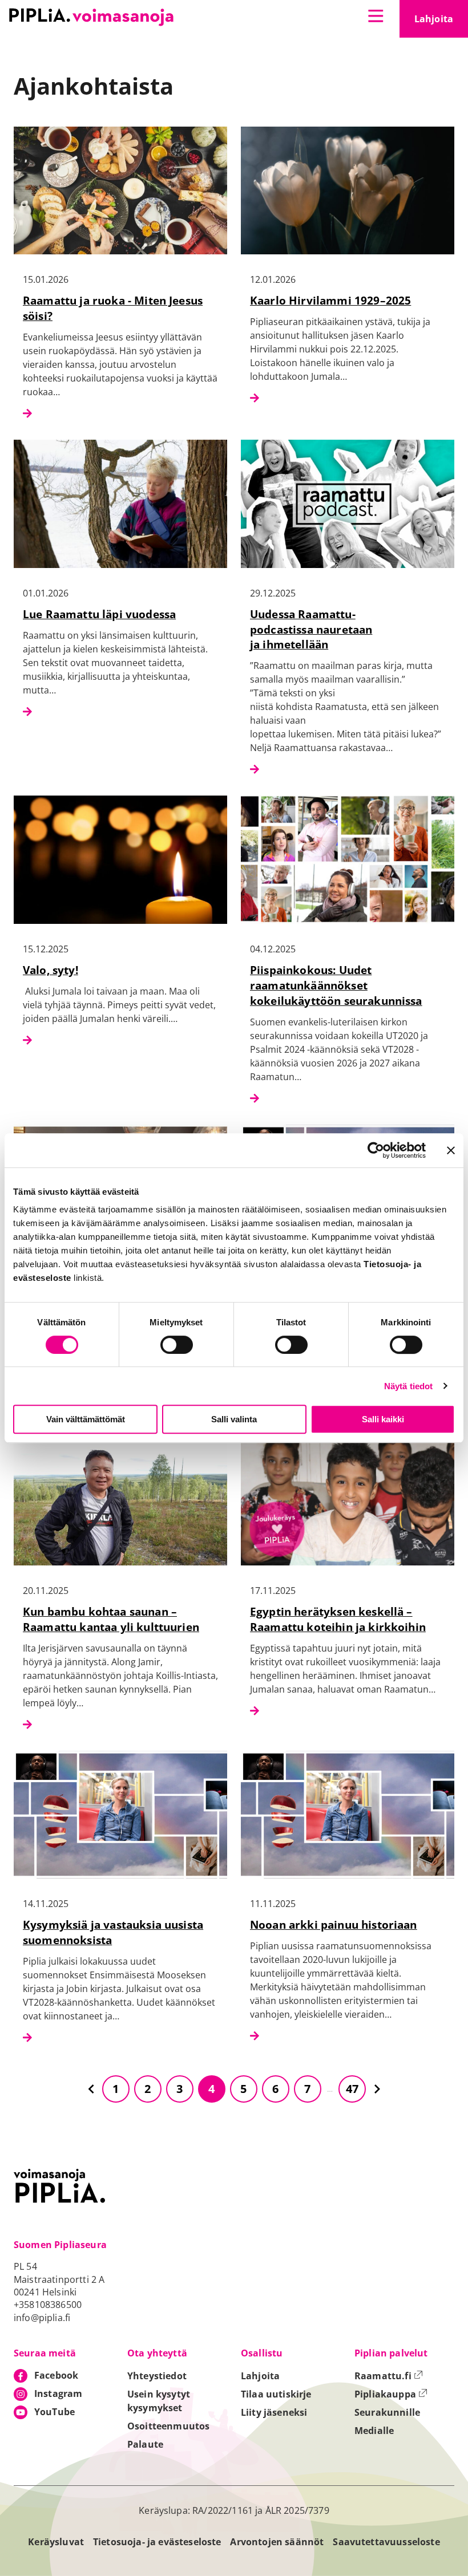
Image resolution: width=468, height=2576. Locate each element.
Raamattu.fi (389, 2376)
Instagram (58, 2394)
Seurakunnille (387, 2412)
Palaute (145, 2444)
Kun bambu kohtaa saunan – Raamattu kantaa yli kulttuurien (111, 1619)
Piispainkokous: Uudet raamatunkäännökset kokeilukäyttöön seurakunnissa (336, 985)
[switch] (177, 1345)
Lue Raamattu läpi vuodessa (99, 614)
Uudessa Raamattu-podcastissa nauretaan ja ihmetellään (311, 629)
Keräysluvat (56, 2542)
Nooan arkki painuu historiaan (334, 1924)
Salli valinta (234, 1419)
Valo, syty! (51, 970)
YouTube (55, 2412)
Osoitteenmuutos (168, 2426)
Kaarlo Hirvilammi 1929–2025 (330, 300)
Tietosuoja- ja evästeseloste (157, 2542)
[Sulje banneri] (451, 1150)
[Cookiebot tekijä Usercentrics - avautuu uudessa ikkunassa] (376, 1150)
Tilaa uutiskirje (276, 2394)
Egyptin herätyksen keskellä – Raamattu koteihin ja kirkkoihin (338, 1619)
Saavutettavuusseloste (386, 2542)
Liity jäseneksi (274, 2412)
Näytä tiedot (409, 1386)
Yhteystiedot (157, 2376)
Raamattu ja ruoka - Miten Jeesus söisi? (113, 308)
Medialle (374, 2431)
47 (352, 2089)
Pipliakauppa (391, 2394)
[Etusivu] (91, 17)
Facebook (56, 2375)
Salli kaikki (383, 1419)
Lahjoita (441, 22)
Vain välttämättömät (86, 1419)
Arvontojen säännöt (277, 2542)
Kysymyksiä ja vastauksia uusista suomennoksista (113, 1932)
